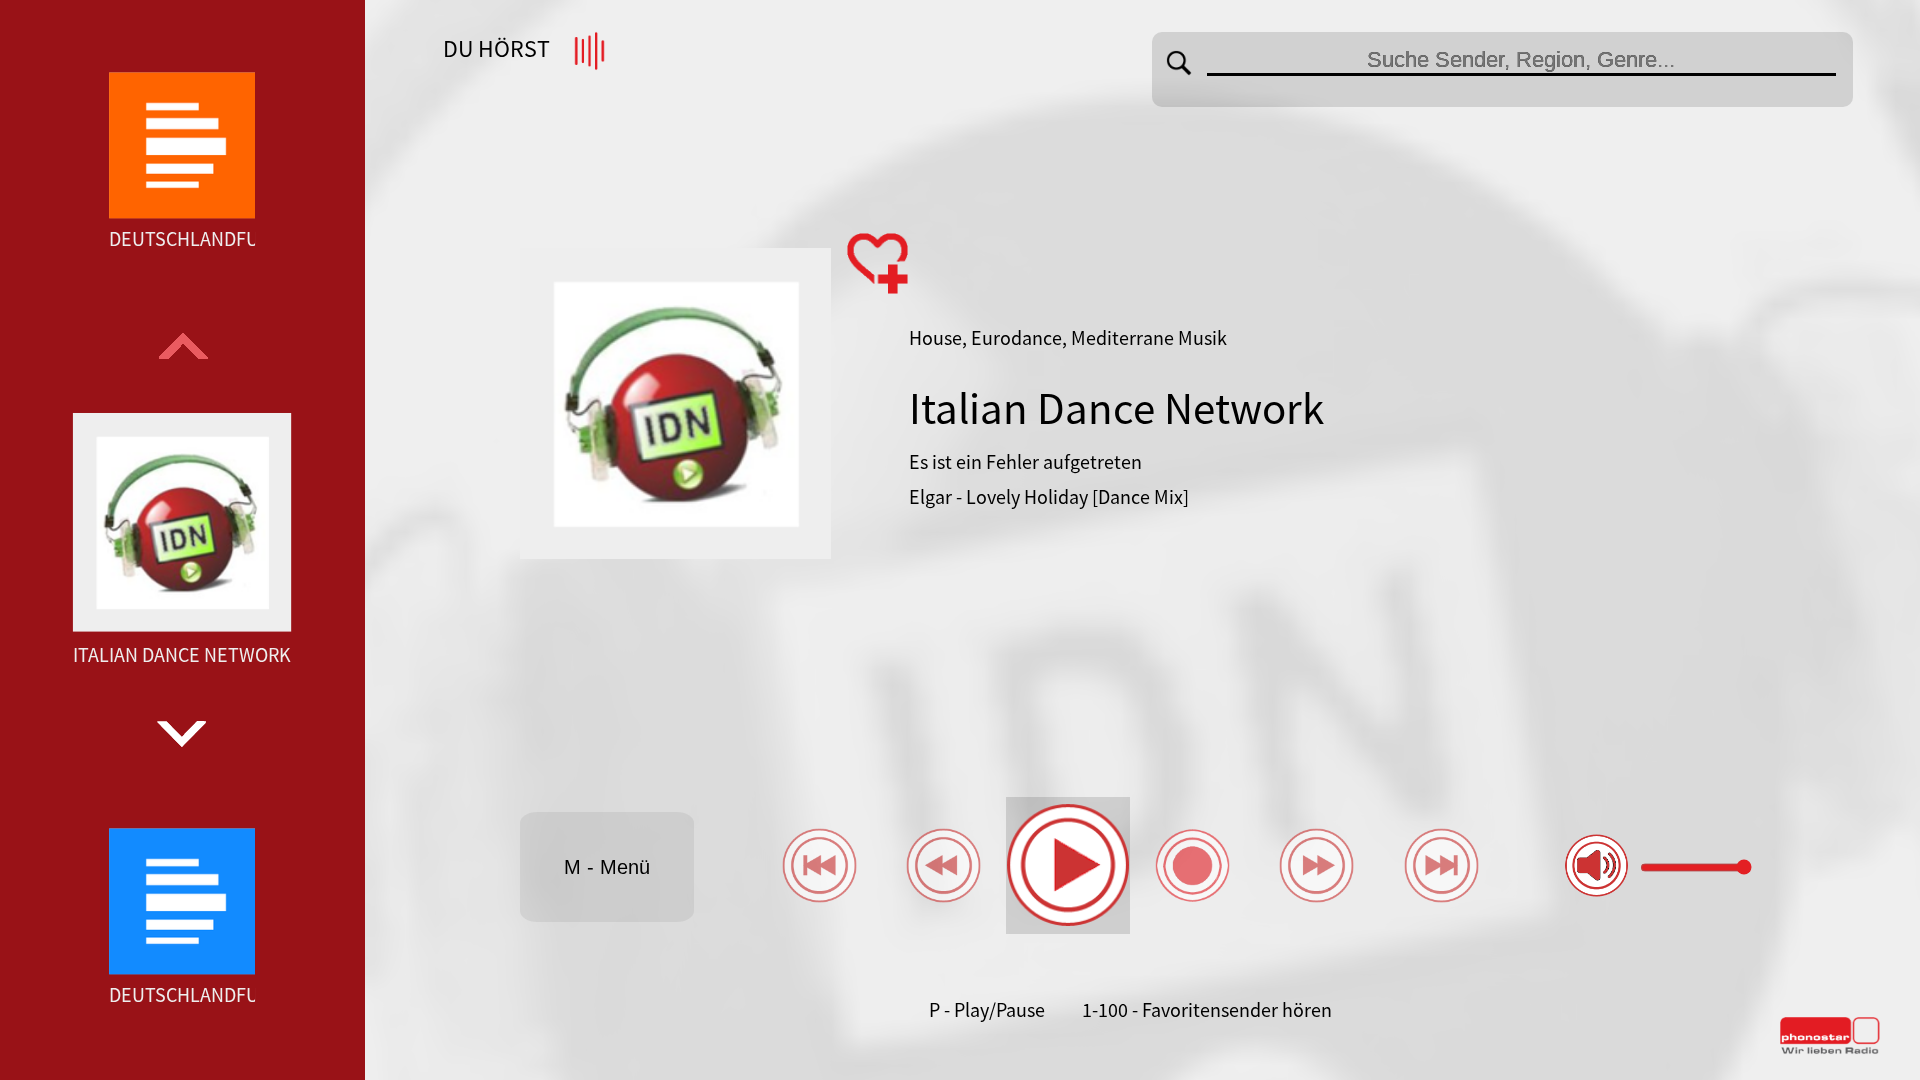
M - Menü (607, 867)
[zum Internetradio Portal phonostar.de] (1830, 1050)
